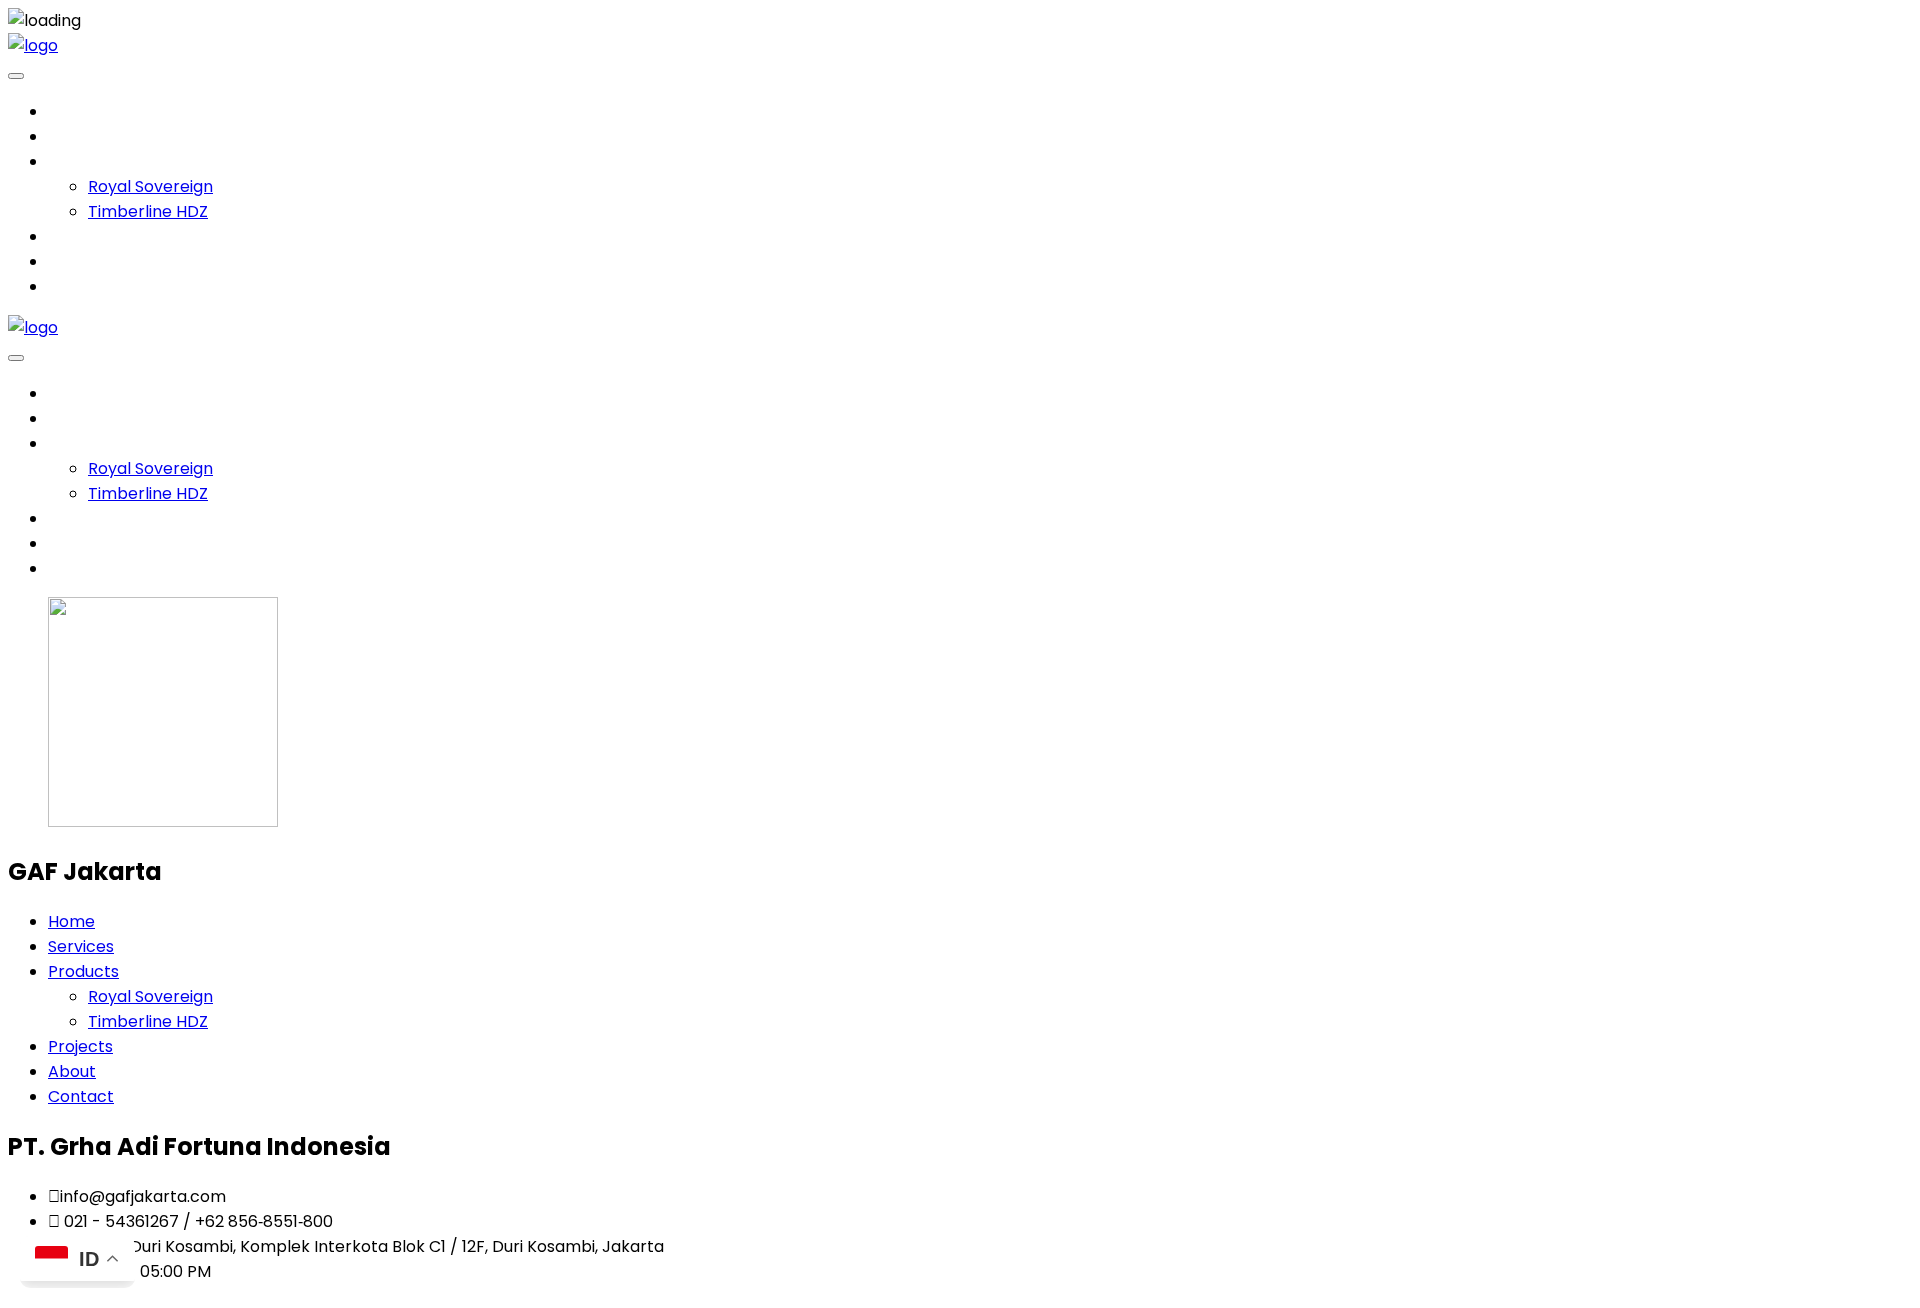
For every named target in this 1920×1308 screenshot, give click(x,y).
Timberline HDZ (148, 211)
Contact (81, 286)
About (72, 261)
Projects (80, 236)
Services (81, 136)
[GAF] (33, 45)
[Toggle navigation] (16, 76)
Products (83, 161)
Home (71, 111)
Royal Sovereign (150, 186)
